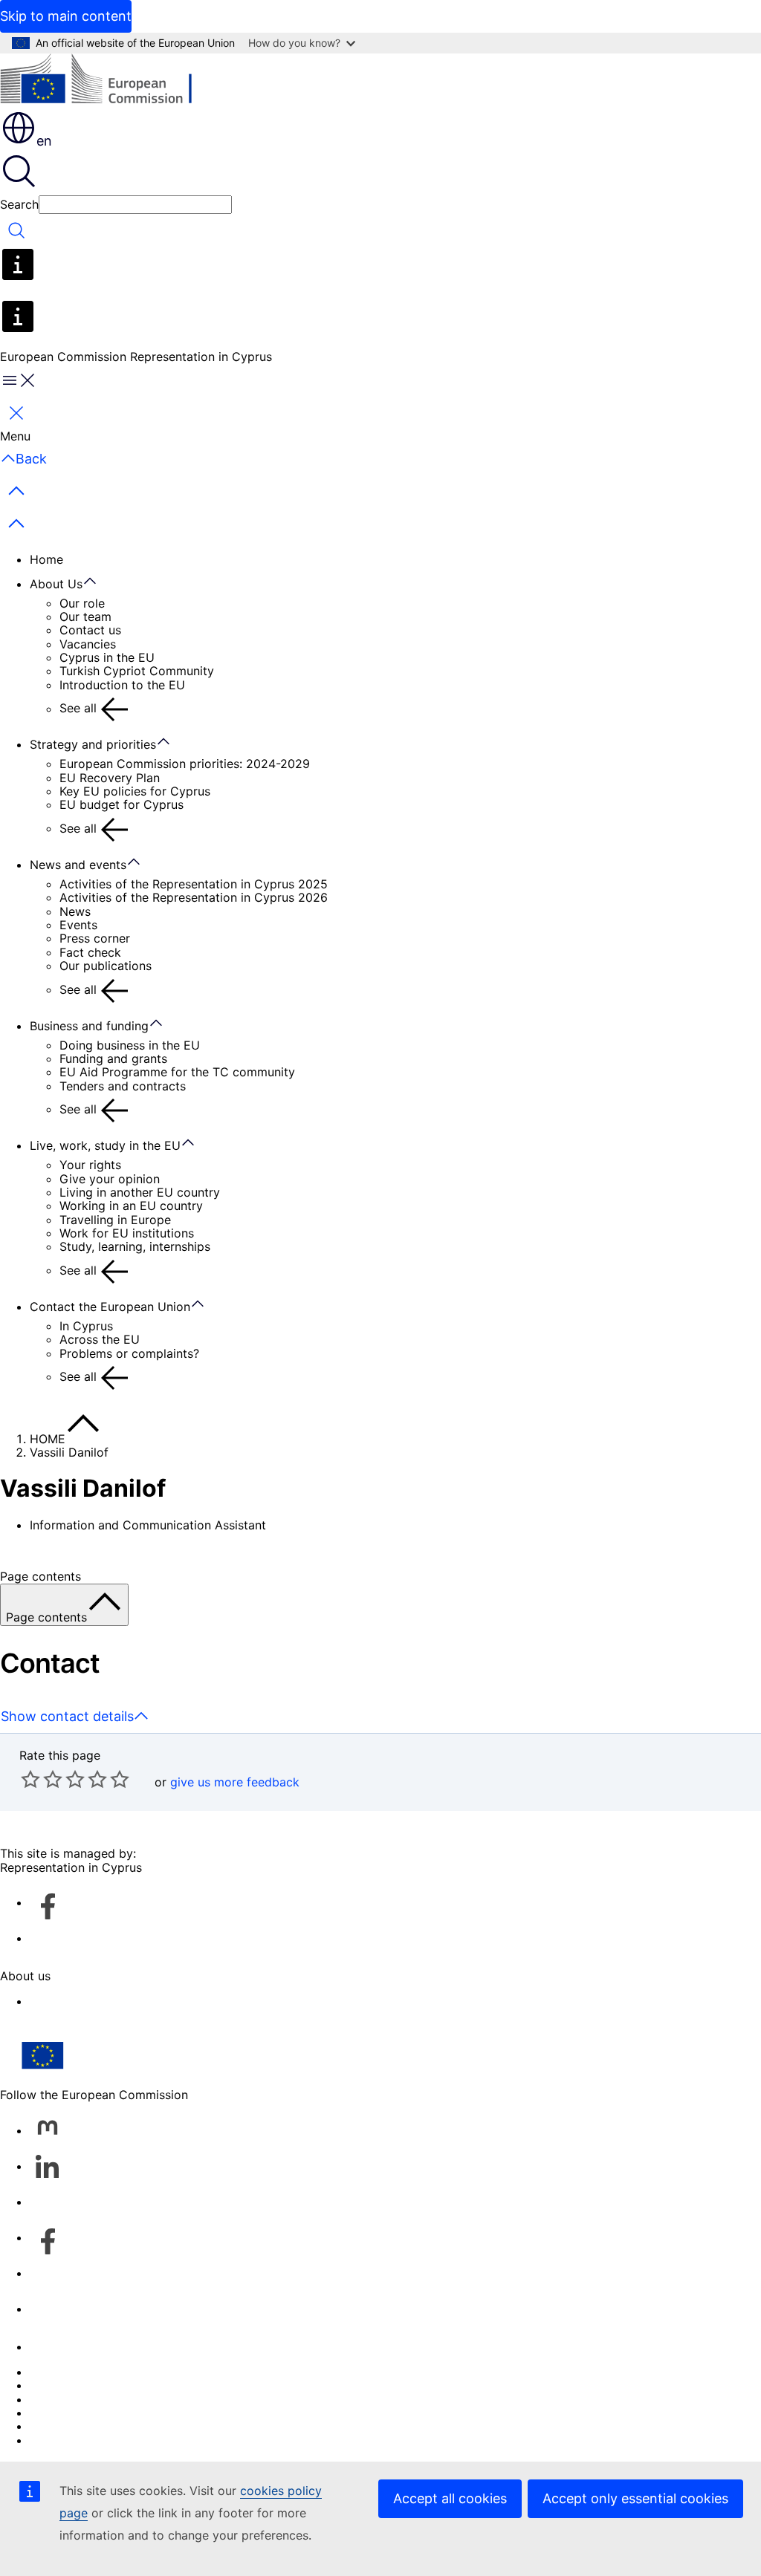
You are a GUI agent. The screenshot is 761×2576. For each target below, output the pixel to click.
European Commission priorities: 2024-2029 (185, 764)
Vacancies (88, 644)
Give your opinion (110, 1179)
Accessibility (65, 2001)
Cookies (53, 2399)
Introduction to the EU (122, 685)
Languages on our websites (107, 2385)
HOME (48, 1439)
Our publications (106, 966)
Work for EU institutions (127, 1233)
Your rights (90, 1165)
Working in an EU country (131, 1206)
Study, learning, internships (135, 1246)
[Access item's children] (97, 582)
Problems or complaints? (129, 1353)
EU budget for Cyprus (122, 804)
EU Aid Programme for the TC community (177, 1072)
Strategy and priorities (93, 744)
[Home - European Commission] (108, 81)
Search (19, 204)
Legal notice (64, 2426)
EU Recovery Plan (110, 778)
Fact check (90, 952)
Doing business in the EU (130, 1045)
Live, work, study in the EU (105, 1145)
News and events (78, 865)
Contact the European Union (110, 1307)
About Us (56, 584)
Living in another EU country (140, 1192)
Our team (85, 617)
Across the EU (100, 1339)
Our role (82, 603)
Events (78, 925)
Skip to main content (66, 16)
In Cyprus (86, 1326)
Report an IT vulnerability (101, 2372)
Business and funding (89, 1026)
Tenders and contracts (123, 1086)
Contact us (90, 630)
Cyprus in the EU (107, 657)
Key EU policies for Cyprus (135, 791)
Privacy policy (69, 2413)
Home (46, 559)
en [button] (44, 141)
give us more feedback (235, 1782)
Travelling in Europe (115, 1220)
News (75, 911)
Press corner (95, 938)
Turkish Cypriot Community (137, 671)
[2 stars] (42, 1779)
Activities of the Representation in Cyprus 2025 (194, 884)
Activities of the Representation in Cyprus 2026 (194, 897)
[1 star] (30, 1779)
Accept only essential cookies (635, 2498)
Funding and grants (113, 1058)
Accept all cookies (450, 2498)
